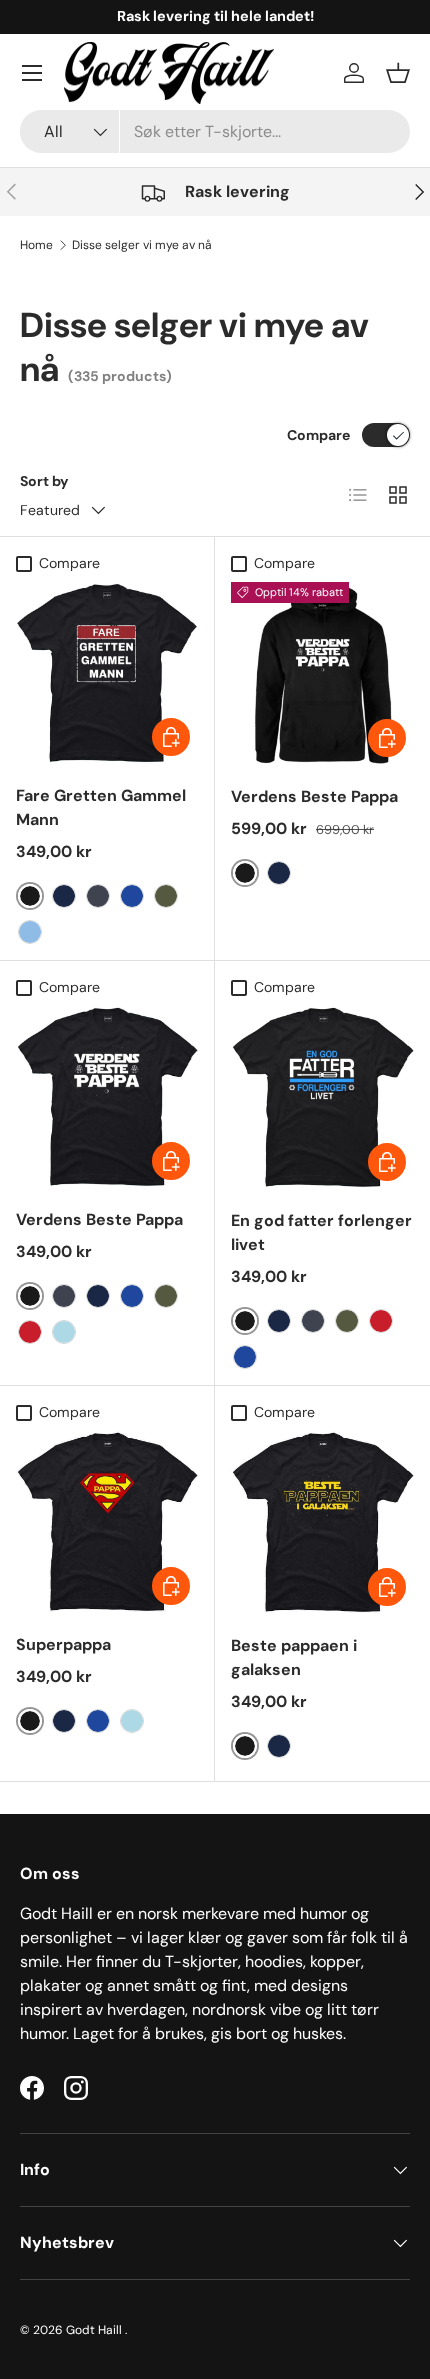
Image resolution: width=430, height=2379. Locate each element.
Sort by (44, 481)
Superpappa (63, 1644)
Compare (318, 435)
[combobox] (215, 131)
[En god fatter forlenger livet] (322, 1097)
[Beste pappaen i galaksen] (322, 1522)
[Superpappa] (107, 1522)
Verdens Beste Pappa (314, 796)
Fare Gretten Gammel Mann (101, 807)
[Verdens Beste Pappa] (322, 673)
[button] (398, 73)
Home (36, 245)
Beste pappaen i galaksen (294, 1657)
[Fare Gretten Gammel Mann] (107, 673)
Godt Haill (95, 2330)
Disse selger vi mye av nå (142, 245)
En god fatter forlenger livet (321, 1232)
